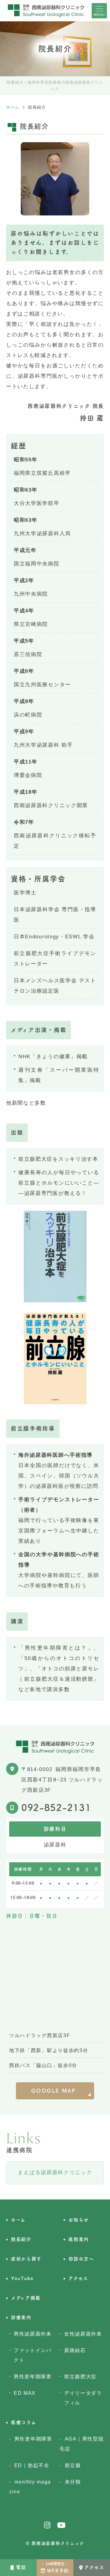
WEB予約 (55, 2568)
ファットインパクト (33, 2355)
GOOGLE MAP (54, 2091)
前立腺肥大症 (80, 2376)
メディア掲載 (26, 2298)
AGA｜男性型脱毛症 (82, 2444)
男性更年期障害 (33, 2376)
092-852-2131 (56, 1808)
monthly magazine (30, 2487)
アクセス (94, 2567)
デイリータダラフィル (83, 2398)
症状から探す (26, 2259)
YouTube (22, 2278)
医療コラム (24, 2422)
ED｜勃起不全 (32, 2465)
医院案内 (79, 2239)
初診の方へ (81, 2259)
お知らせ (79, 2220)
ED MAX (25, 2393)
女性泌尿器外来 (83, 2334)
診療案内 (21, 2317)
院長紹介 (21, 2239)
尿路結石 (75, 2350)
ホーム (18, 2220)
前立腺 (73, 2465)
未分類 (73, 2482)
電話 (21, 2567)
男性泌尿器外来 (33, 2334)
